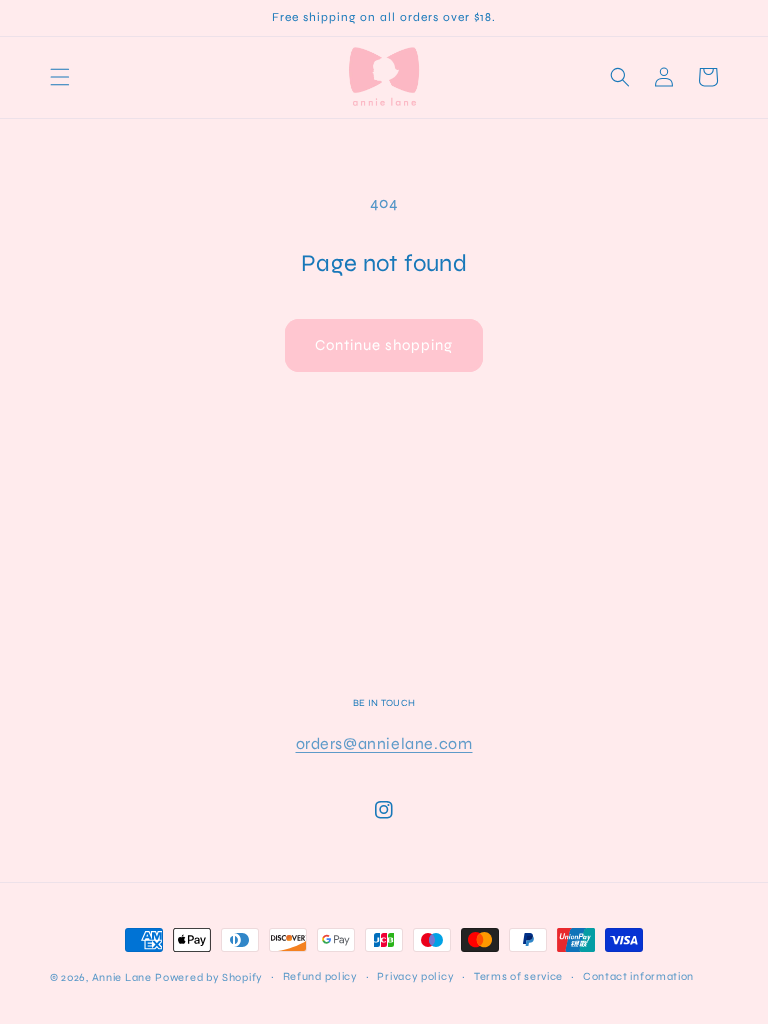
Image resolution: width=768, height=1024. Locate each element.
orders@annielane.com (384, 743)
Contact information (638, 976)
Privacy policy (415, 976)
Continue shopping (384, 345)
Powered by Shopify (209, 977)
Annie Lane (122, 977)
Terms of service (518, 976)
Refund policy (320, 976)
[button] (60, 77)
